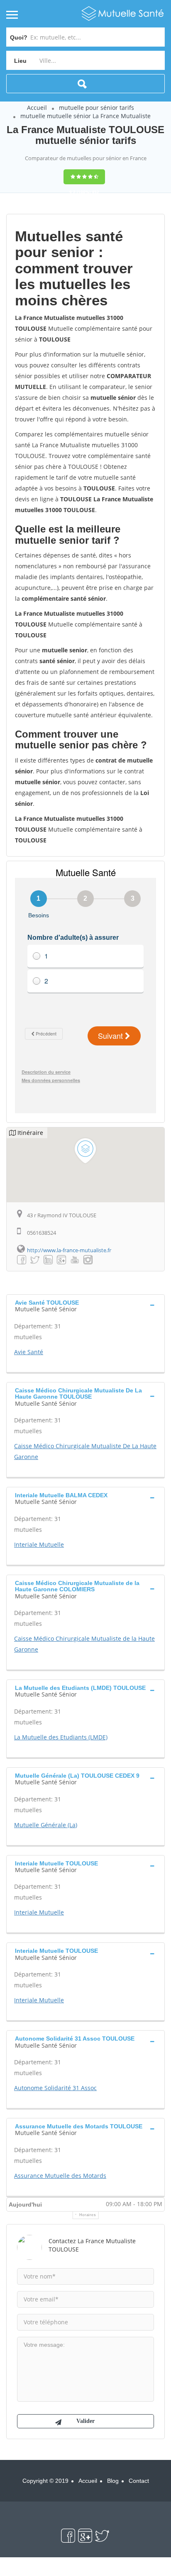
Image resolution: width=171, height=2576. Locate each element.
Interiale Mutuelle (39, 1544)
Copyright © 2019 (45, 2481)
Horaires (88, 2215)
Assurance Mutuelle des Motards (60, 2176)
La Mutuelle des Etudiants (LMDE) (61, 1737)
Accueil (37, 108)
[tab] (85, 1305)
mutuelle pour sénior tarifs (96, 108)
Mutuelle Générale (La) (46, 1825)
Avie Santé (29, 1352)
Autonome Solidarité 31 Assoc (55, 2088)
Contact (139, 2481)
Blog (113, 2481)
